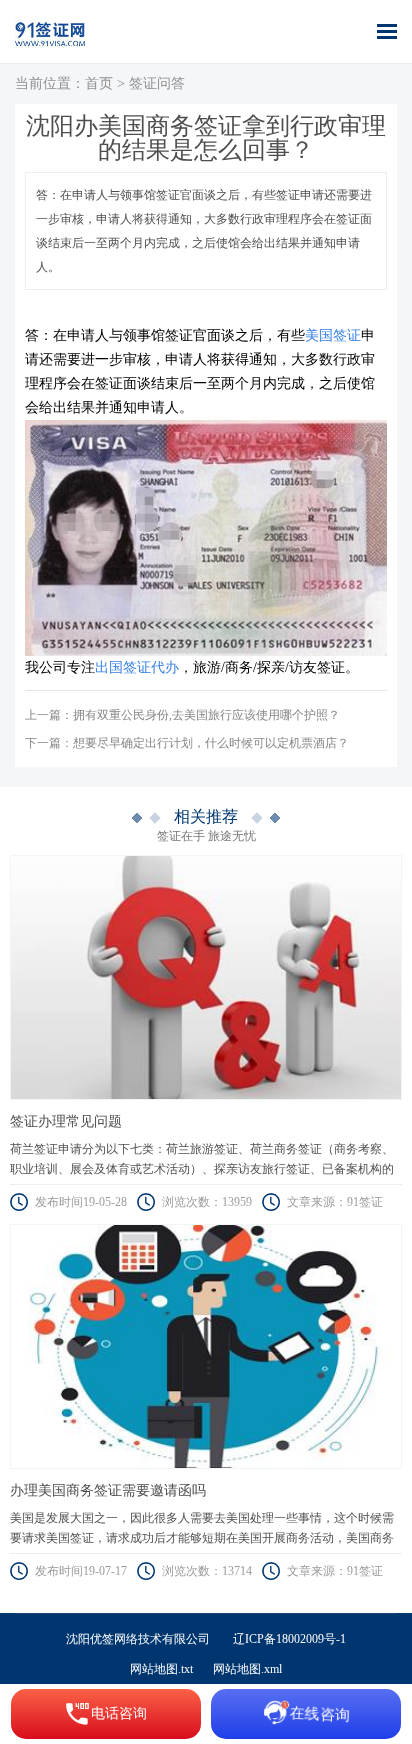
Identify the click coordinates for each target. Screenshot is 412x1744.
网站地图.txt (161, 1669)
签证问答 (157, 83)
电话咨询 (119, 1713)
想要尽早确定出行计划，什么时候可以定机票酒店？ (211, 743)
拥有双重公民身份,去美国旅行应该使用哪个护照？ (206, 715)
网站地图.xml (247, 1669)
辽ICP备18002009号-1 (289, 1639)
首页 (99, 83)
